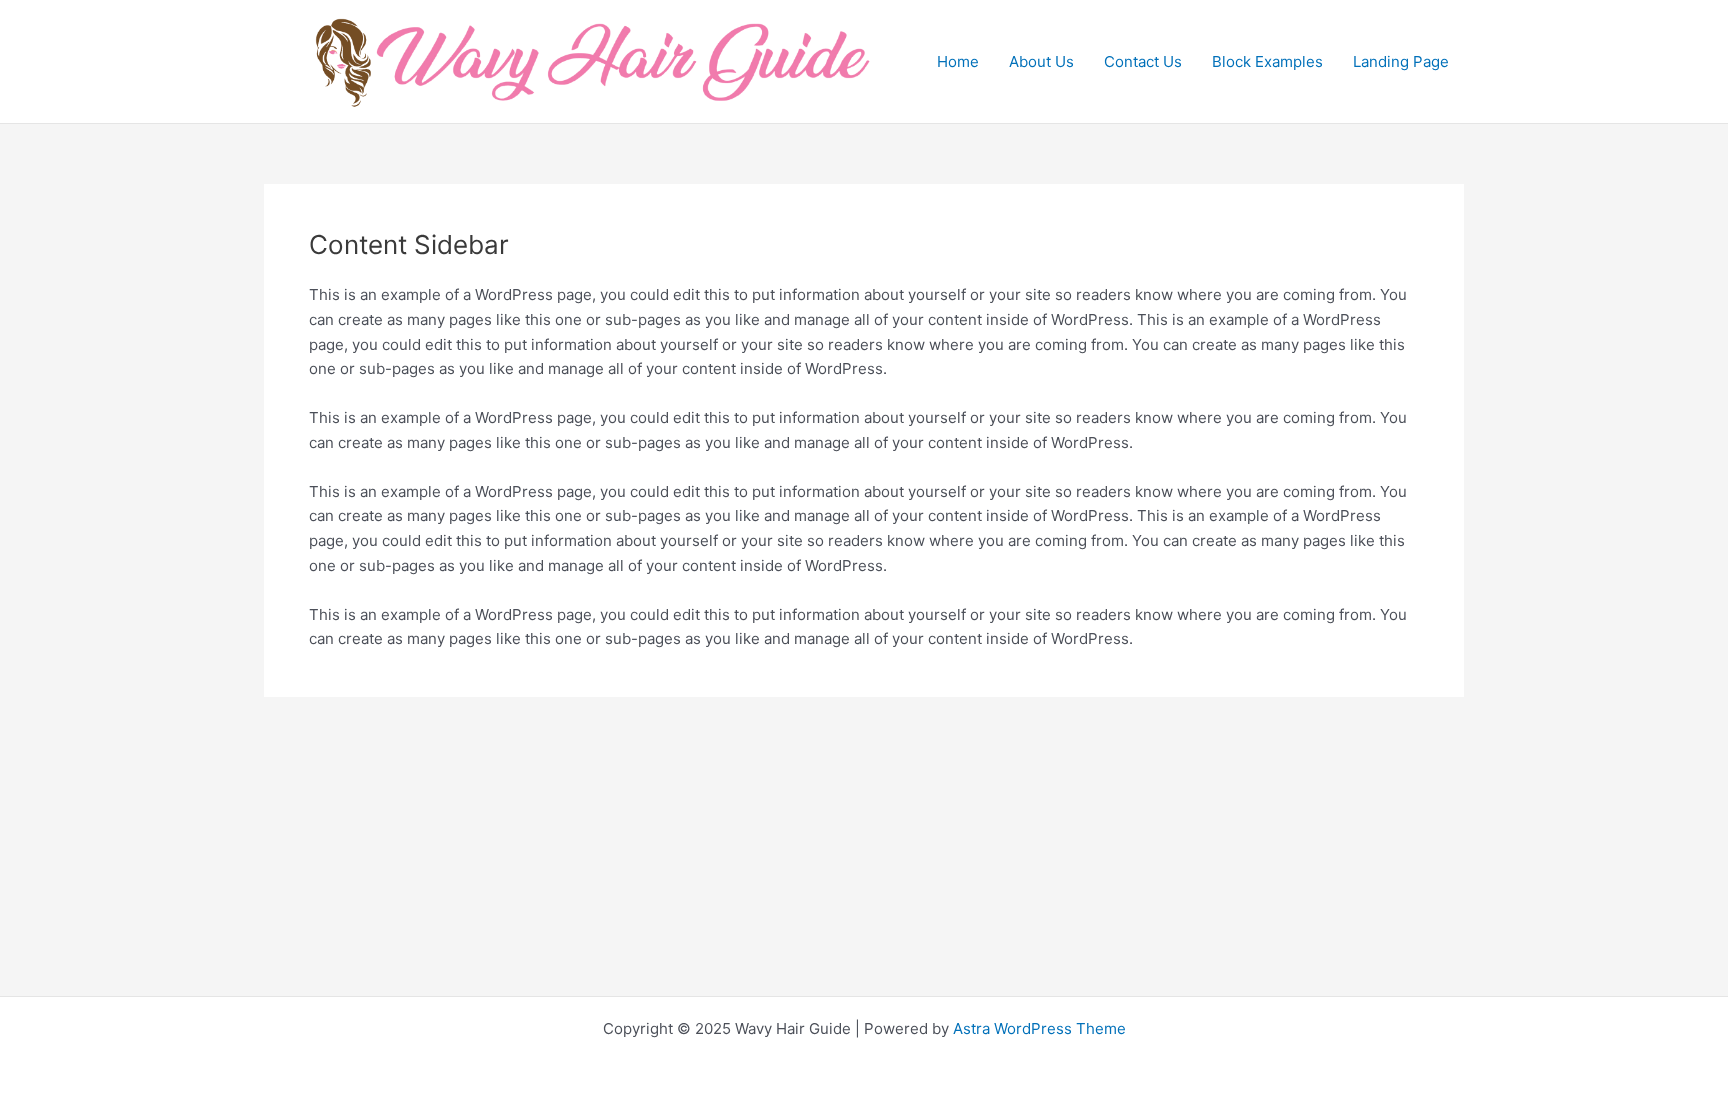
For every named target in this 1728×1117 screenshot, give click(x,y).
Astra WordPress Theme (1039, 1028)
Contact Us (1143, 61)
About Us (1041, 61)
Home (958, 61)
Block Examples (1267, 61)
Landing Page (1401, 61)
